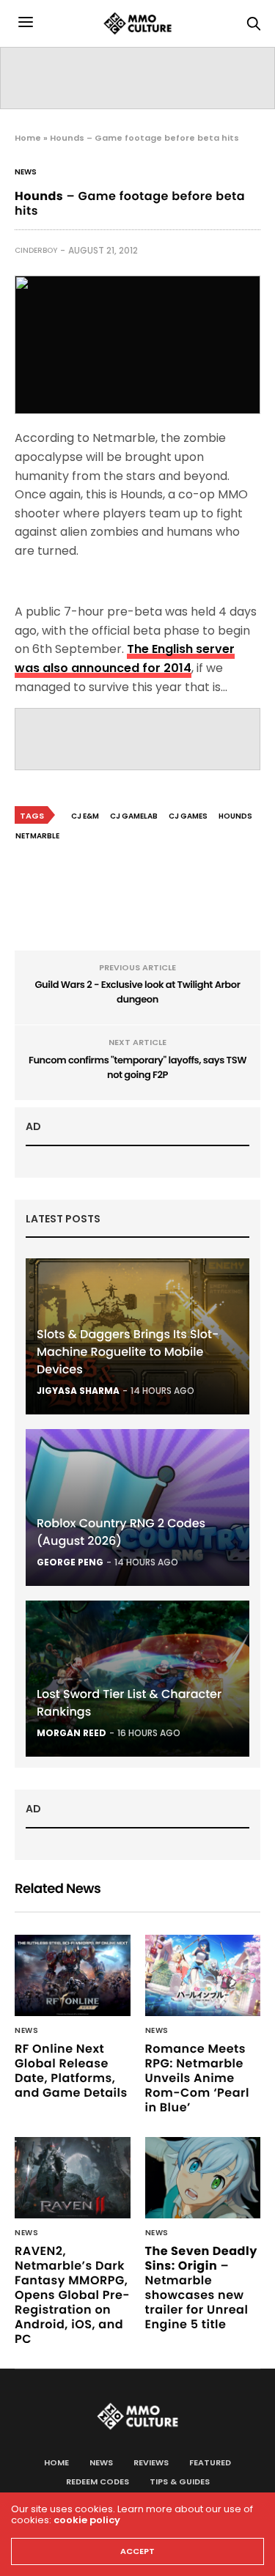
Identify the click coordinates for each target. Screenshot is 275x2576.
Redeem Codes (98, 2481)
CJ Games (188, 816)
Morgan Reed (71, 1733)
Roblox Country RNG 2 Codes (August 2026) (121, 1532)
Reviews (151, 2462)
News (26, 172)
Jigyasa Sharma (78, 1391)
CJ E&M (85, 816)
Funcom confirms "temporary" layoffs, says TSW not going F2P (137, 1067)
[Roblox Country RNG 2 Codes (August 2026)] (137, 1507)
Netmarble (37, 836)
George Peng (70, 1562)
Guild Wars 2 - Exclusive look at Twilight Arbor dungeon (138, 992)
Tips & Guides (180, 2481)
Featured (210, 2462)
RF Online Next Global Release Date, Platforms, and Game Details (71, 2071)
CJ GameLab (134, 816)
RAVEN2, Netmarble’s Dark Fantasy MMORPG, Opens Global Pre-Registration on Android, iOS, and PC (72, 2295)
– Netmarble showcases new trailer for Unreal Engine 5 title (201, 2288)
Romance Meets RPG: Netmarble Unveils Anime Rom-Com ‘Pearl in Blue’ (197, 2078)
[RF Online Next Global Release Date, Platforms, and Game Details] (73, 1975)
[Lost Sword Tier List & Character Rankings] (137, 1679)
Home (28, 138)
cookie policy (87, 2520)
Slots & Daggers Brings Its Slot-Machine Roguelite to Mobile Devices (128, 1352)
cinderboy (36, 250)
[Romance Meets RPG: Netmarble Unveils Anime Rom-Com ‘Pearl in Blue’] (203, 1975)
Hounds (235, 816)
